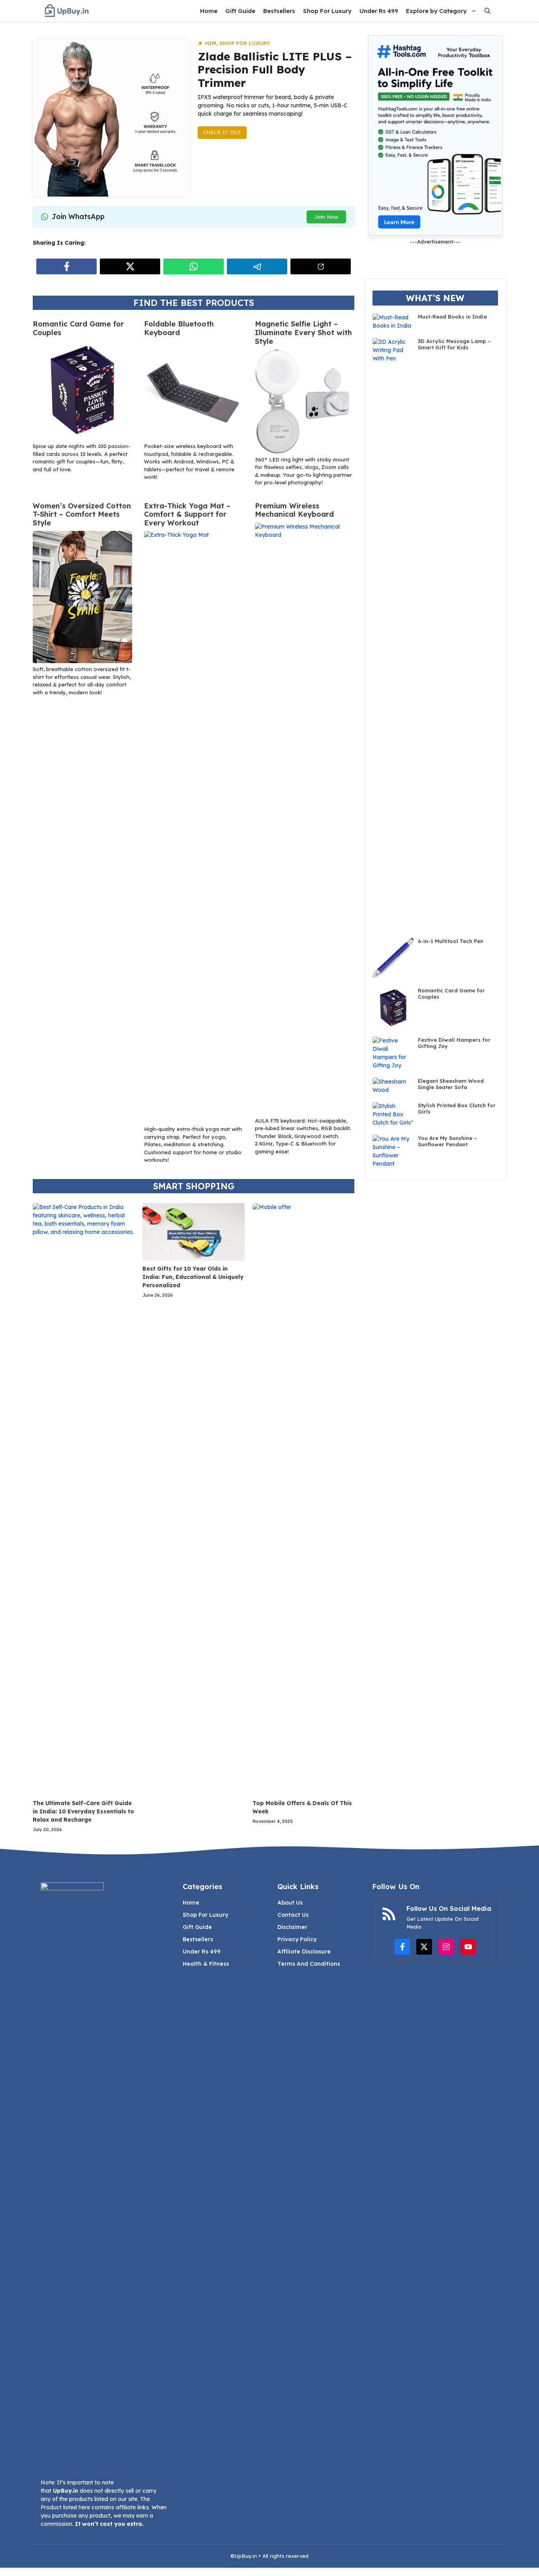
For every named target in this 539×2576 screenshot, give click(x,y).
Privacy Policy (297, 1939)
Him (211, 43)
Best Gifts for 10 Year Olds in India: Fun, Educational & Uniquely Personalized (193, 1277)
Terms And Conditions (309, 1964)
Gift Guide (240, 11)
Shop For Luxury (327, 11)
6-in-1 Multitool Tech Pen (451, 941)
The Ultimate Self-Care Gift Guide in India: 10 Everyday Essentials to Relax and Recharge (83, 1811)
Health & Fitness (206, 1964)
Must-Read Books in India (452, 317)
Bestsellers (279, 11)
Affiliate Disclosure (304, 1952)
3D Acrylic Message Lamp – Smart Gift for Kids (454, 344)
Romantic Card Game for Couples (78, 328)
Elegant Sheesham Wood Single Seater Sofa (451, 1084)
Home (209, 11)
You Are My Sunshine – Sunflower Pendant (447, 1141)
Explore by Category (436, 11)
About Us (290, 1903)
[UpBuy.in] (67, 11)
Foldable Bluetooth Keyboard (179, 328)
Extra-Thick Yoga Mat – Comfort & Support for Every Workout (187, 514)
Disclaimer (292, 1927)
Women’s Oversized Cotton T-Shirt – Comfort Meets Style (82, 514)
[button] (488, 11)
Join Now (326, 217)
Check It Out (222, 132)
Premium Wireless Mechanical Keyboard (294, 510)
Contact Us (293, 1915)
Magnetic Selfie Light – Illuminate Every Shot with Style (303, 332)
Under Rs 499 (379, 11)
